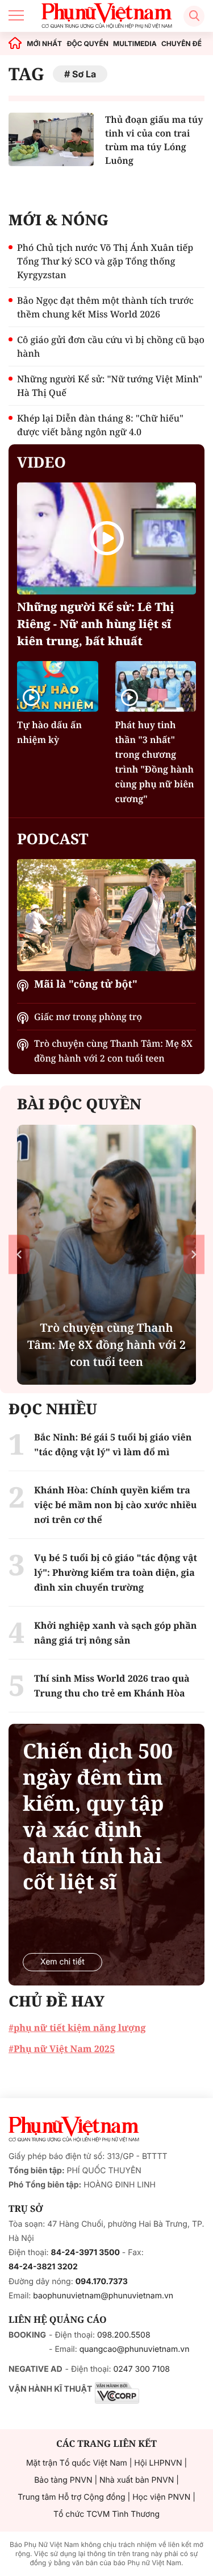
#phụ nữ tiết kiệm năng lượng (77, 2028)
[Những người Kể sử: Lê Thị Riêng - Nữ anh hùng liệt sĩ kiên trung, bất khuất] (106, 538)
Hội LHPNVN (158, 2463)
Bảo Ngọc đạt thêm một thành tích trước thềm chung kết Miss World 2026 (105, 307)
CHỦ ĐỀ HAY (57, 2001)
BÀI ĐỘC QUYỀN (79, 1104)
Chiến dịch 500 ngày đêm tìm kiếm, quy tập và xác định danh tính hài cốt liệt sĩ (98, 1817)
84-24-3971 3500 (85, 2253)
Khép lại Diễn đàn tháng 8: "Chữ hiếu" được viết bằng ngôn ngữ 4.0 (100, 425)
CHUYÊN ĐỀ (181, 44)
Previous (19, 1255)
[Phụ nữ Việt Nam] (74, 2129)
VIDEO (41, 462)
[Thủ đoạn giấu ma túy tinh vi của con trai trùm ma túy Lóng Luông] (51, 139)
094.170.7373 (102, 2282)
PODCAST (53, 839)
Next (194, 1255)
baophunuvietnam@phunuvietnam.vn (103, 2296)
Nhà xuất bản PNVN (137, 2480)
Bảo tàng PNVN (63, 2480)
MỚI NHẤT (44, 44)
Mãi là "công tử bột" (86, 984)
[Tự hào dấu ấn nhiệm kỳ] (58, 686)
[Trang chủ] (15, 44)
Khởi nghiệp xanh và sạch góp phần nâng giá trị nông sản (115, 1633)
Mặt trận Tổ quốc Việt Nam (77, 2463)
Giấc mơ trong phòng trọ (88, 1017)
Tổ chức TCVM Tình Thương (106, 2514)
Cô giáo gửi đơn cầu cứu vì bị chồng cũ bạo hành (111, 346)
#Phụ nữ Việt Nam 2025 (62, 2049)
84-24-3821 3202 (43, 2267)
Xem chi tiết (62, 1962)
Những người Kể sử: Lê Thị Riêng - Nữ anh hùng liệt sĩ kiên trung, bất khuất (96, 624)
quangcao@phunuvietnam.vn (135, 2349)
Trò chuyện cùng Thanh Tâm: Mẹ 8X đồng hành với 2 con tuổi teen (113, 1051)
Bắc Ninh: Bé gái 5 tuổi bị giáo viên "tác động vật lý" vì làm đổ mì (113, 1444)
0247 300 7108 (141, 2369)
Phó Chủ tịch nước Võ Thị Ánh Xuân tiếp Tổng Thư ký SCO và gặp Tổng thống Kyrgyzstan (105, 261)
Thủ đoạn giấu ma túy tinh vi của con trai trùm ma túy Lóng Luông (154, 140)
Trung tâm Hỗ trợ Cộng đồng (71, 2497)
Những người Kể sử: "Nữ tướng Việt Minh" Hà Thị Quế (110, 386)
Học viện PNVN (161, 2497)
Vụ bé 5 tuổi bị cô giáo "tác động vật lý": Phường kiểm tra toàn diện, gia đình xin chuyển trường (116, 1572)
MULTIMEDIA (135, 44)
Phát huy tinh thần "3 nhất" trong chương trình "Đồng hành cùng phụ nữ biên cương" (155, 762)
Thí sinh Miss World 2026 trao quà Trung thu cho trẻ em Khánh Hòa (112, 1686)
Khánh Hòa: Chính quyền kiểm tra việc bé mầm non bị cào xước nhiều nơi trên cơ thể (116, 1505)
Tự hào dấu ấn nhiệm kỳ (49, 732)
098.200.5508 (124, 2335)
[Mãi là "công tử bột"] (106, 915)
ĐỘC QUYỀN (87, 44)
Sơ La (84, 74)
